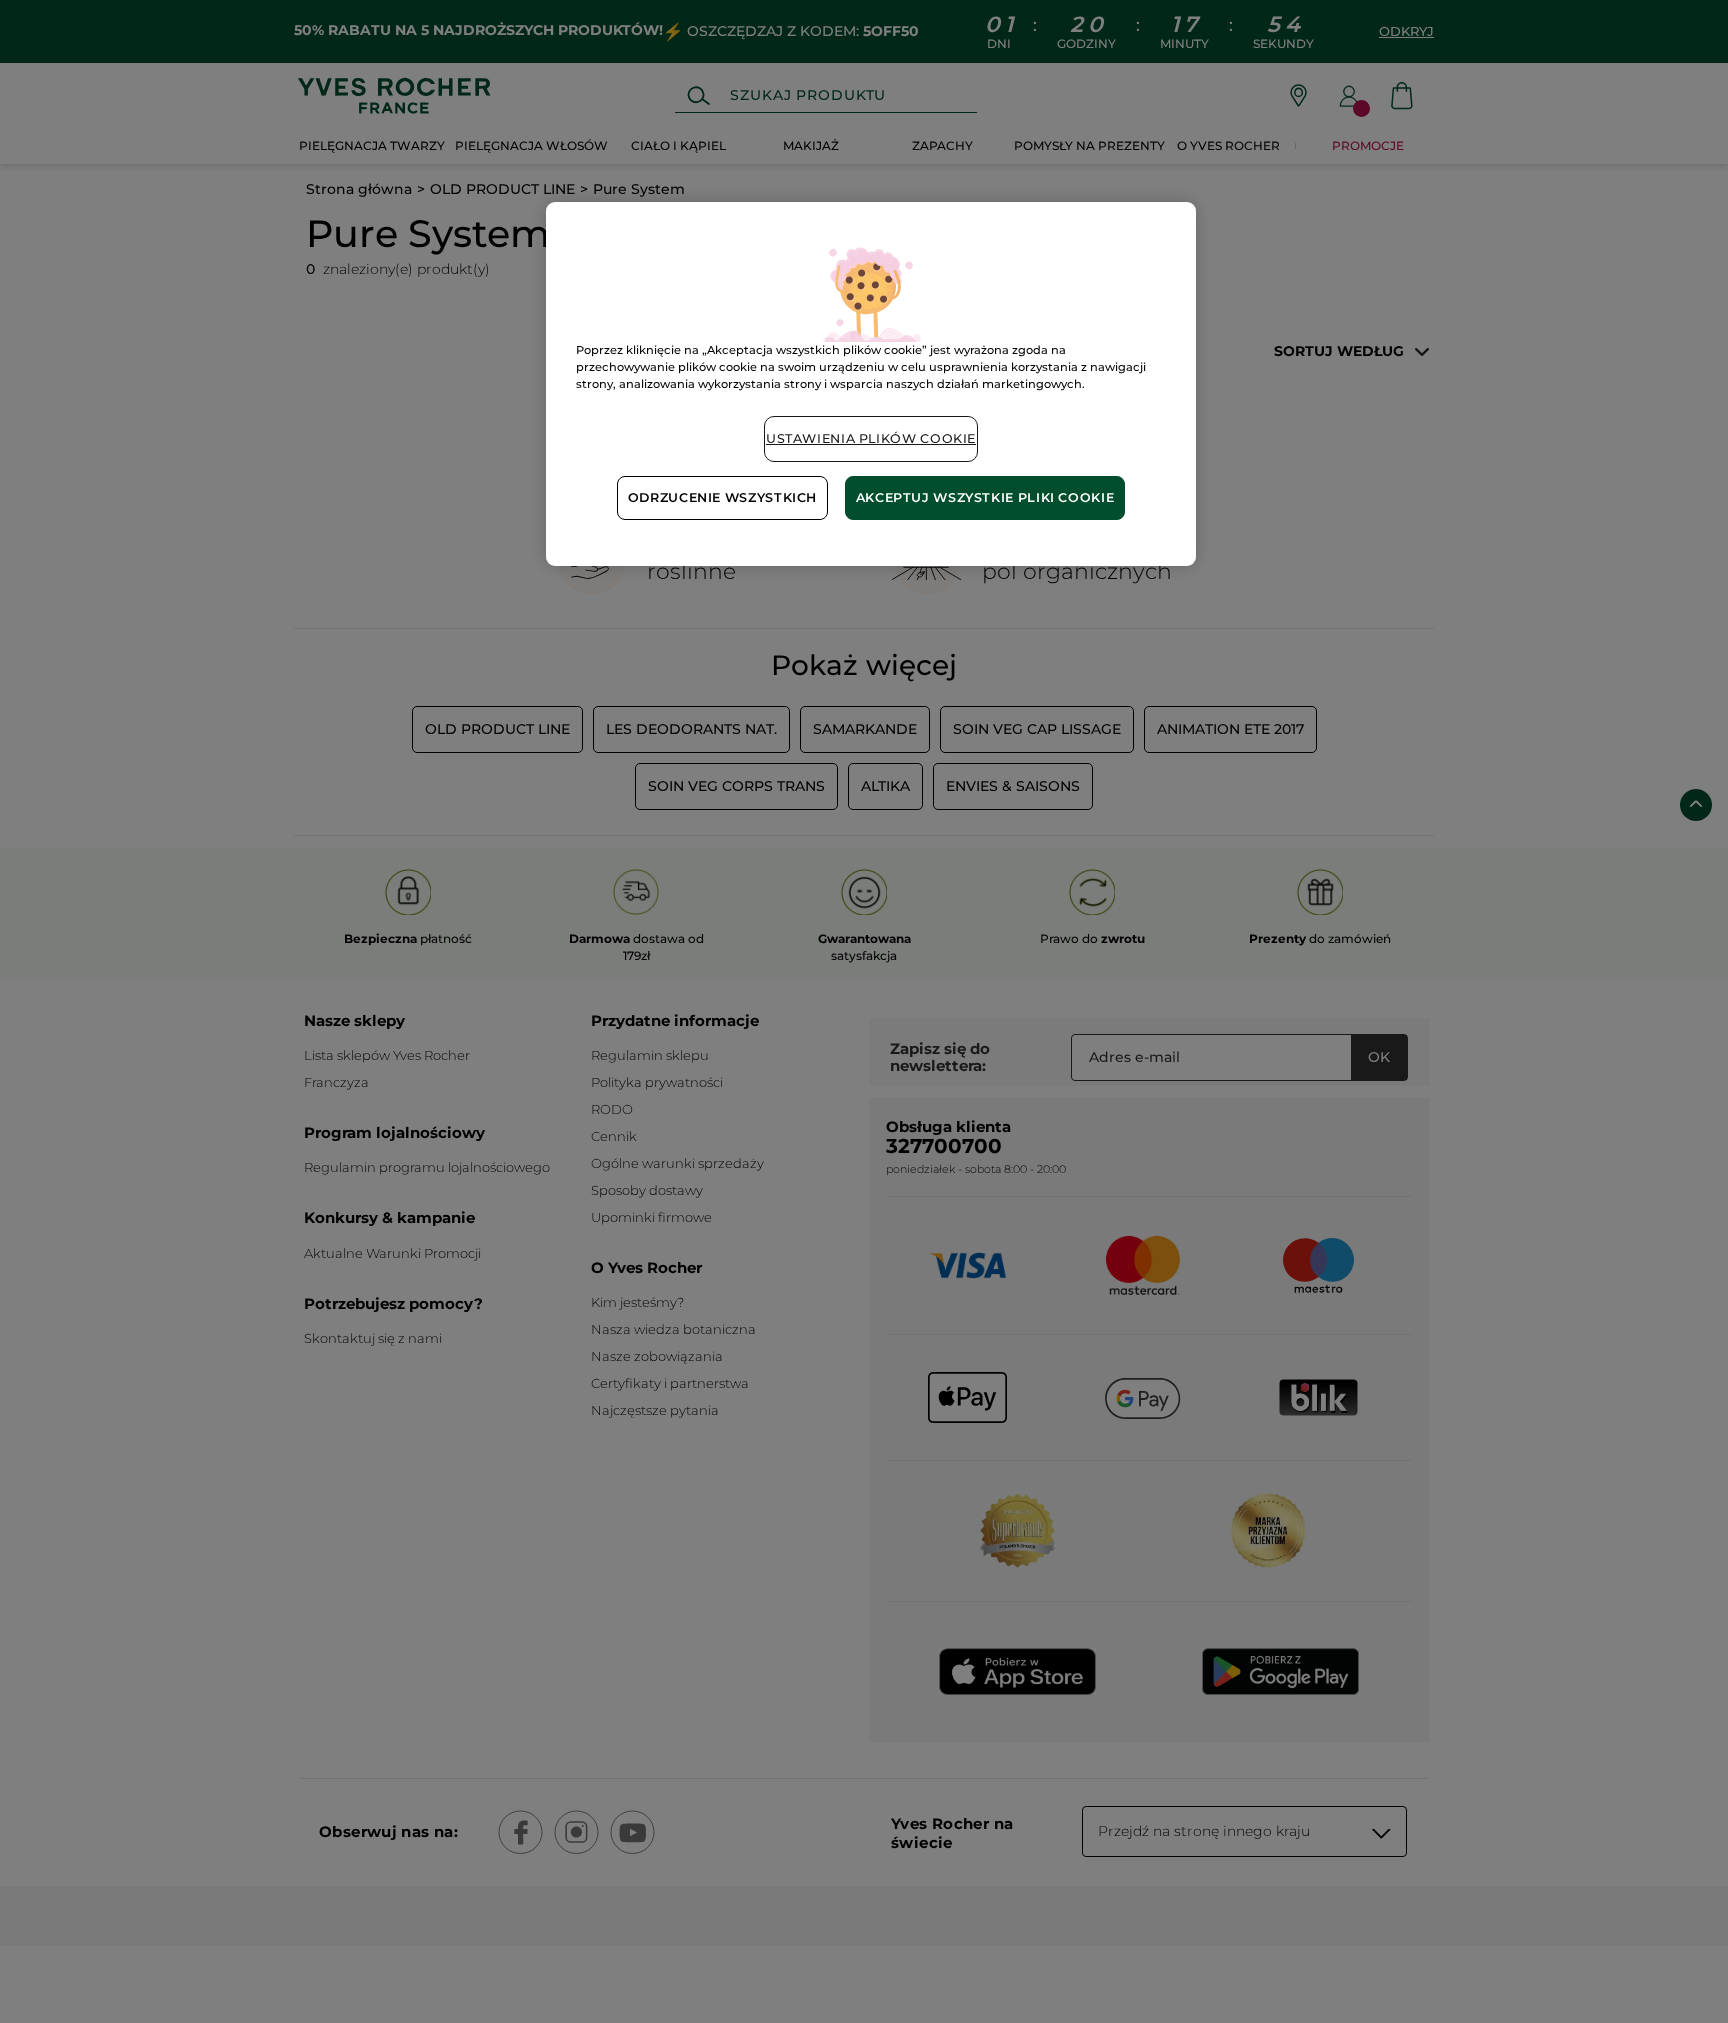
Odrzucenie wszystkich (722, 497)
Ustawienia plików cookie (871, 438)
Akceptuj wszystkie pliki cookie (985, 497)
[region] (871, 383)
